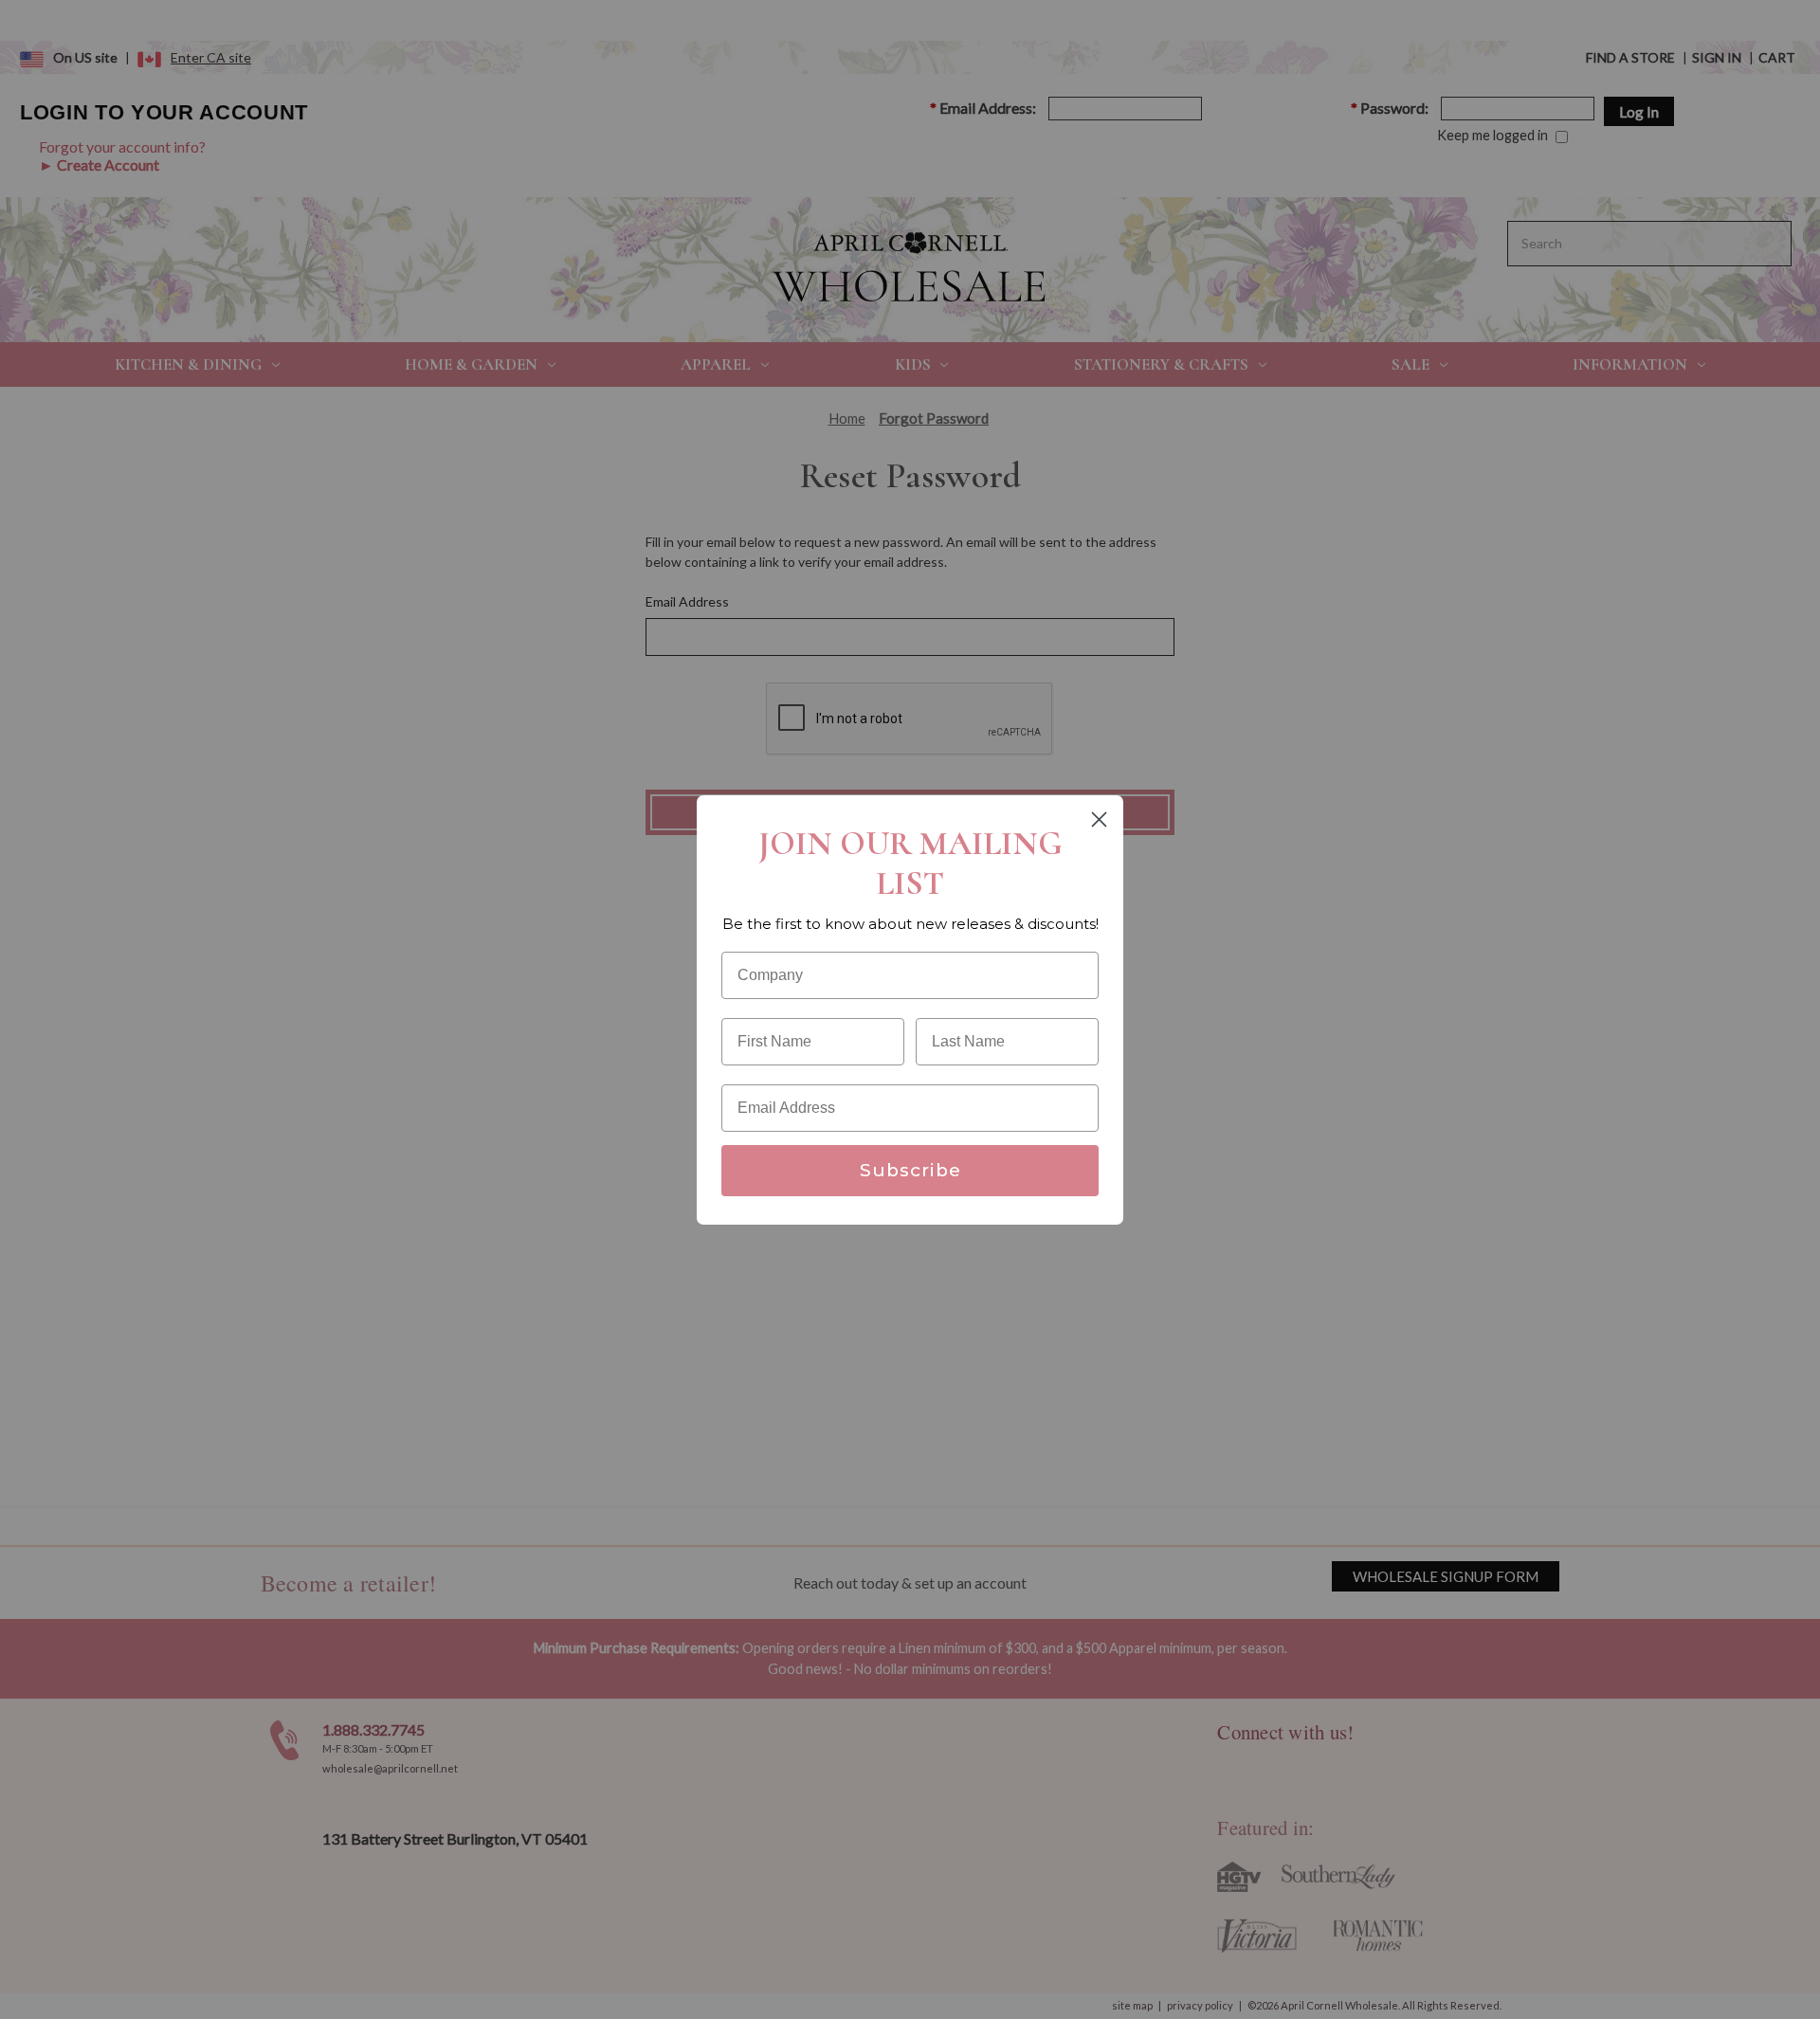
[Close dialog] (1099, 819)
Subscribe (910, 1170)
